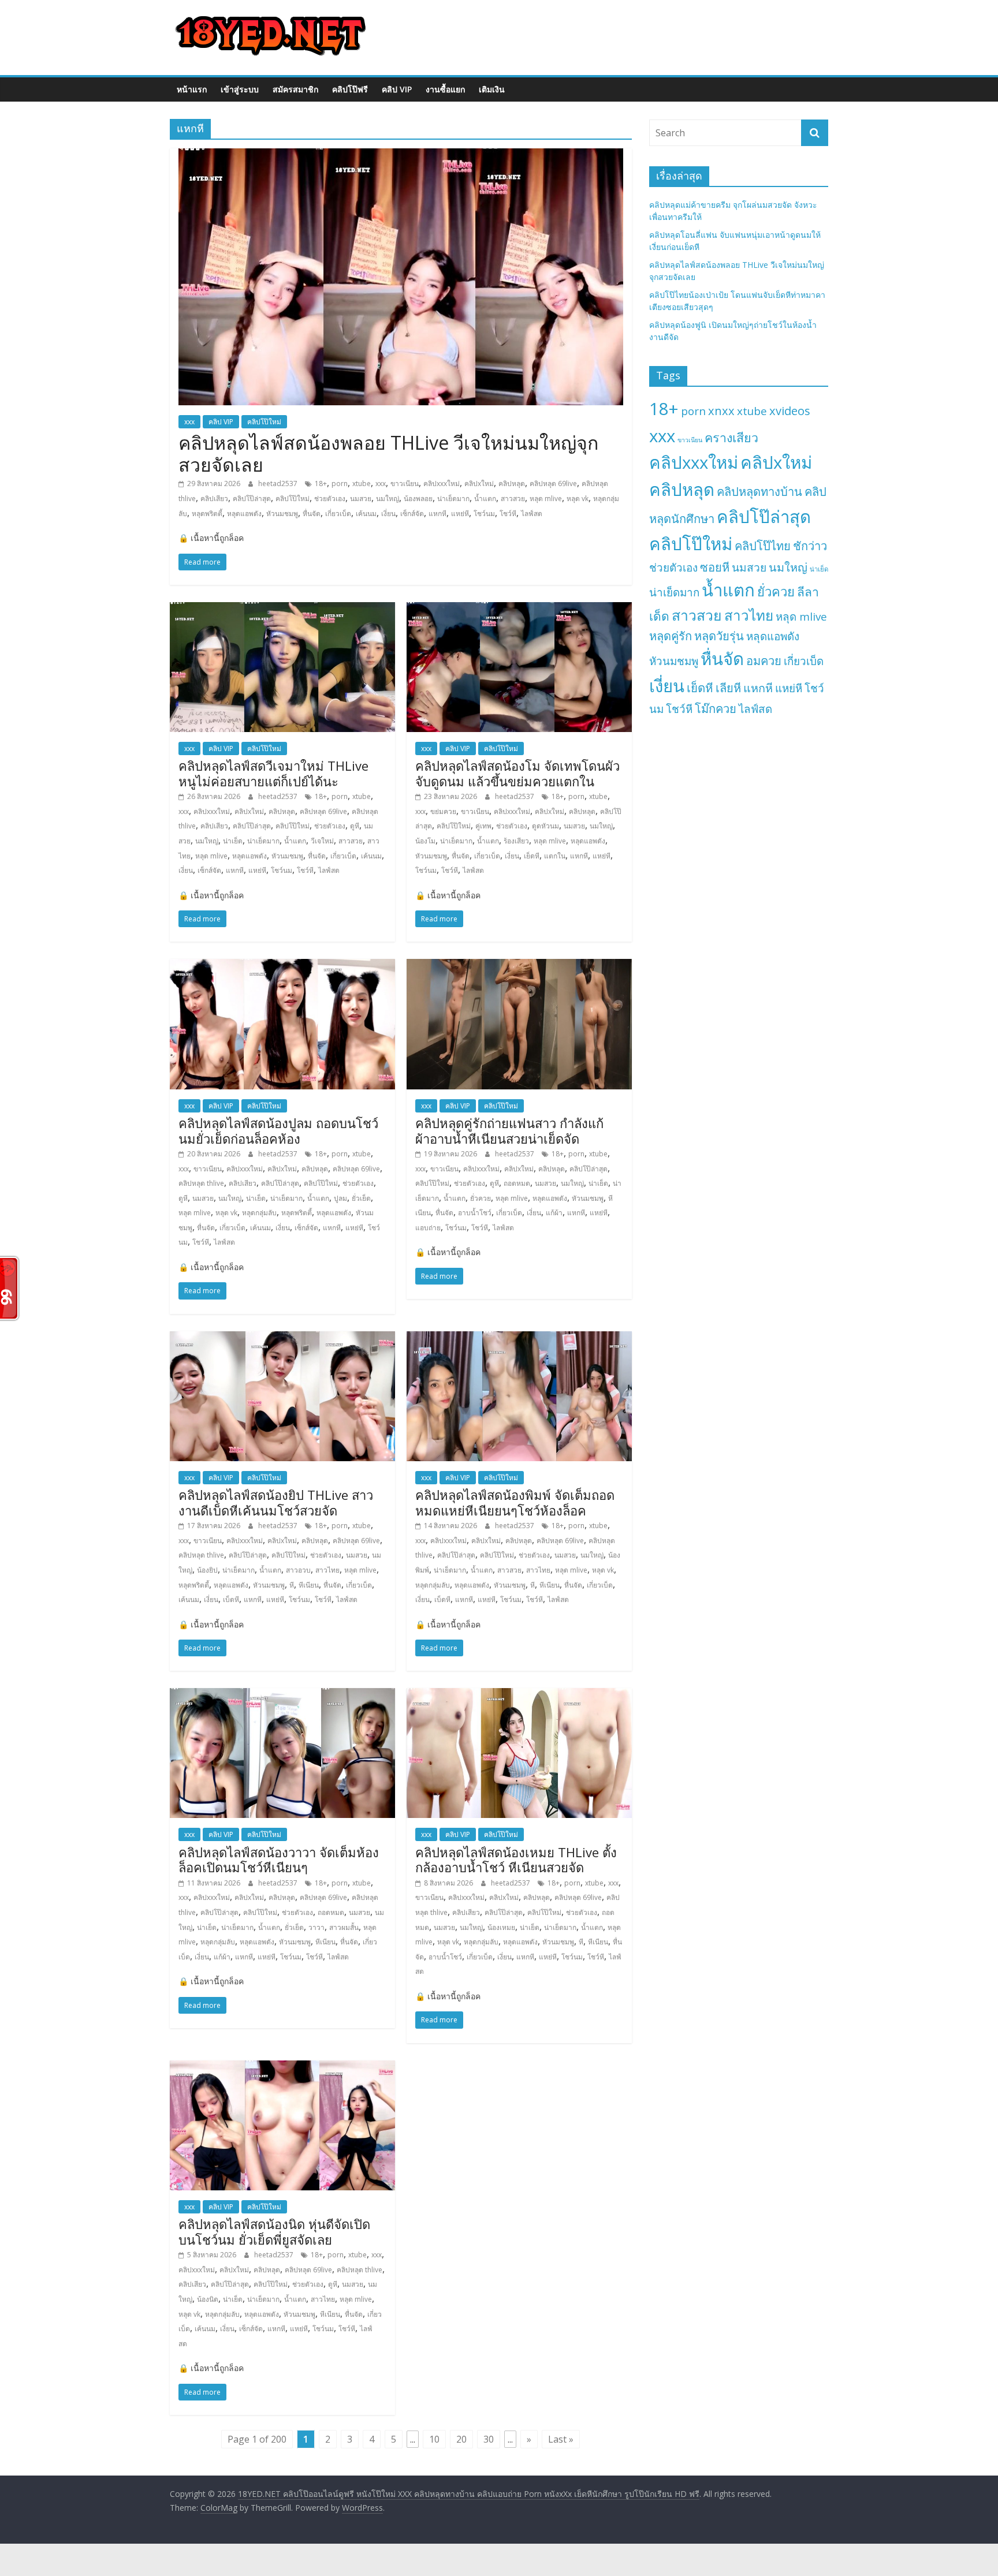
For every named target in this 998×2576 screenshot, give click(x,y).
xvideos (790, 410)
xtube (362, 484)
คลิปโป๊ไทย (763, 546)
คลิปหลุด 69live (553, 484)
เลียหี (728, 688)
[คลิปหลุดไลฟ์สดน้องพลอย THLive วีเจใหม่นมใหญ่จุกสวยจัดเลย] (401, 155)
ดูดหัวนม (545, 826)
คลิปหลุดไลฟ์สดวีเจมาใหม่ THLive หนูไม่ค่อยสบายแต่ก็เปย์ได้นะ (273, 773)
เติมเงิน (492, 89)
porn (340, 484)
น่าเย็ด (233, 841)
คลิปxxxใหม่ (442, 484)
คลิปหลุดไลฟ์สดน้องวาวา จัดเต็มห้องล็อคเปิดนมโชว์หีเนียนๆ (279, 1860)
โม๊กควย (716, 708)
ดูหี (355, 826)
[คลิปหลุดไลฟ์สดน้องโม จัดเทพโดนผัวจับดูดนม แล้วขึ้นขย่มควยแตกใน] (519, 609)
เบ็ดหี (231, 1599)
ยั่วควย (481, 1198)
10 (434, 2439)
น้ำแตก (485, 499)
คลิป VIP (397, 89)
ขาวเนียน (405, 484)
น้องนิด (208, 2299)
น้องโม (425, 841)
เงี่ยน (388, 514)
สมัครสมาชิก (295, 89)
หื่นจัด (312, 514)
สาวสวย (513, 499)
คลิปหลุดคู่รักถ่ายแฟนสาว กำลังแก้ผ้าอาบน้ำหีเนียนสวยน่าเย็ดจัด (509, 1130)
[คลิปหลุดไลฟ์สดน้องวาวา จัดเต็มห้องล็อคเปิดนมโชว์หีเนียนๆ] (282, 1695)
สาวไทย (327, 1570)
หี (292, 1585)
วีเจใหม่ (322, 841)
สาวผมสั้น (344, 1927)
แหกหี (437, 514)
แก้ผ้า (554, 1213)
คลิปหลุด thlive (201, 1183)
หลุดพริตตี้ (207, 514)
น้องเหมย (501, 1927)
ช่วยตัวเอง (330, 499)
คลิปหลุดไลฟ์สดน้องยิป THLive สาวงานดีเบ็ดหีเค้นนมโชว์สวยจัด (276, 1502)
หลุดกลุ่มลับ (259, 1213)
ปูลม (340, 1198)
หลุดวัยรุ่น (719, 636)
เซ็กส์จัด (412, 514)
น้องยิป (207, 1570)
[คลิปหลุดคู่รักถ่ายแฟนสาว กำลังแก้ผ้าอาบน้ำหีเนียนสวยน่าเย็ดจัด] (519, 966)
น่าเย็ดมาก (453, 499)
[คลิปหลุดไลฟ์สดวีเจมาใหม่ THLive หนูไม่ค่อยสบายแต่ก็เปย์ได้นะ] (282, 609)
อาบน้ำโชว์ (475, 1213)
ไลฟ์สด (532, 514)
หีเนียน (309, 1585)
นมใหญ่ (388, 499)
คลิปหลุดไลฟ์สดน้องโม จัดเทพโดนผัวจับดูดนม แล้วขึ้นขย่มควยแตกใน (517, 773)
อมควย (764, 660)
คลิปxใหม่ (479, 484)
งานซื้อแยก (445, 89)
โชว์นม (484, 514)
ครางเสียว (731, 437)
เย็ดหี (532, 856)
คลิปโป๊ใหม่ (264, 422)
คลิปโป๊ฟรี (350, 89)
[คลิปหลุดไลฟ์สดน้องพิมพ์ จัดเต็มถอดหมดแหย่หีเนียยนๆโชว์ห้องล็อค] (519, 1338)
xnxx (721, 410)
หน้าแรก (192, 89)
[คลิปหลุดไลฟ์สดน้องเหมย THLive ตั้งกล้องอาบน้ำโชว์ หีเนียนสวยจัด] (519, 1695)
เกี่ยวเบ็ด (338, 514)
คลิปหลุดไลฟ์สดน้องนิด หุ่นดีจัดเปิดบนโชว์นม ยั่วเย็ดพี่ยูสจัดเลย (274, 2231)
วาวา (316, 1927)
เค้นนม (366, 514)
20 (461, 2439)
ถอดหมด (517, 1183)
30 (489, 2439)
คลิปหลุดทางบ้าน (759, 491)
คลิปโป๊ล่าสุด (252, 499)
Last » (561, 2439)
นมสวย (361, 499)
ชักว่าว (810, 546)
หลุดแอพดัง (244, 514)
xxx (189, 422)
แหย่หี (460, 514)
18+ (321, 484)
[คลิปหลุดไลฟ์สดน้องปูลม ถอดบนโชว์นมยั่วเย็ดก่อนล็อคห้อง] (282, 966)
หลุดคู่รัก (671, 636)
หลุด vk (578, 499)
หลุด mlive (546, 499)
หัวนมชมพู (282, 514)
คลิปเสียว (214, 499)
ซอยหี (715, 567)
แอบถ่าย (428, 1228)
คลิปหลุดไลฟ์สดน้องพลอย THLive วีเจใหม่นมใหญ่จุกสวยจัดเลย (388, 453)
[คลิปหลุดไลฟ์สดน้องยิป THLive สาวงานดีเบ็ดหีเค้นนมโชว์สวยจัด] (282, 1338)
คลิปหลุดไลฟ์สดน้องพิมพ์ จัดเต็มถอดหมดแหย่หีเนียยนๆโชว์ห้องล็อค (515, 1502)
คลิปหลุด (512, 484)
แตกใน (555, 856)
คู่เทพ (483, 826)
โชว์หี (508, 514)
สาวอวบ (298, 1570)
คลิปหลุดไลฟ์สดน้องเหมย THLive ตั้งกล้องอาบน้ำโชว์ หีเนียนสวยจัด (516, 1860)
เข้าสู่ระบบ (240, 89)
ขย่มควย (443, 811)
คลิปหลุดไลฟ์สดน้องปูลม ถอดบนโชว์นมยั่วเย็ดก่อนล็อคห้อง (278, 1130)
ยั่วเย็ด (361, 1198)
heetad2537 (279, 484)
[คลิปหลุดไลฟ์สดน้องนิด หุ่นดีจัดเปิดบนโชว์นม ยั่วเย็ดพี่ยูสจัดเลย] (282, 2067)
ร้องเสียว (516, 841)
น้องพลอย (418, 499)
